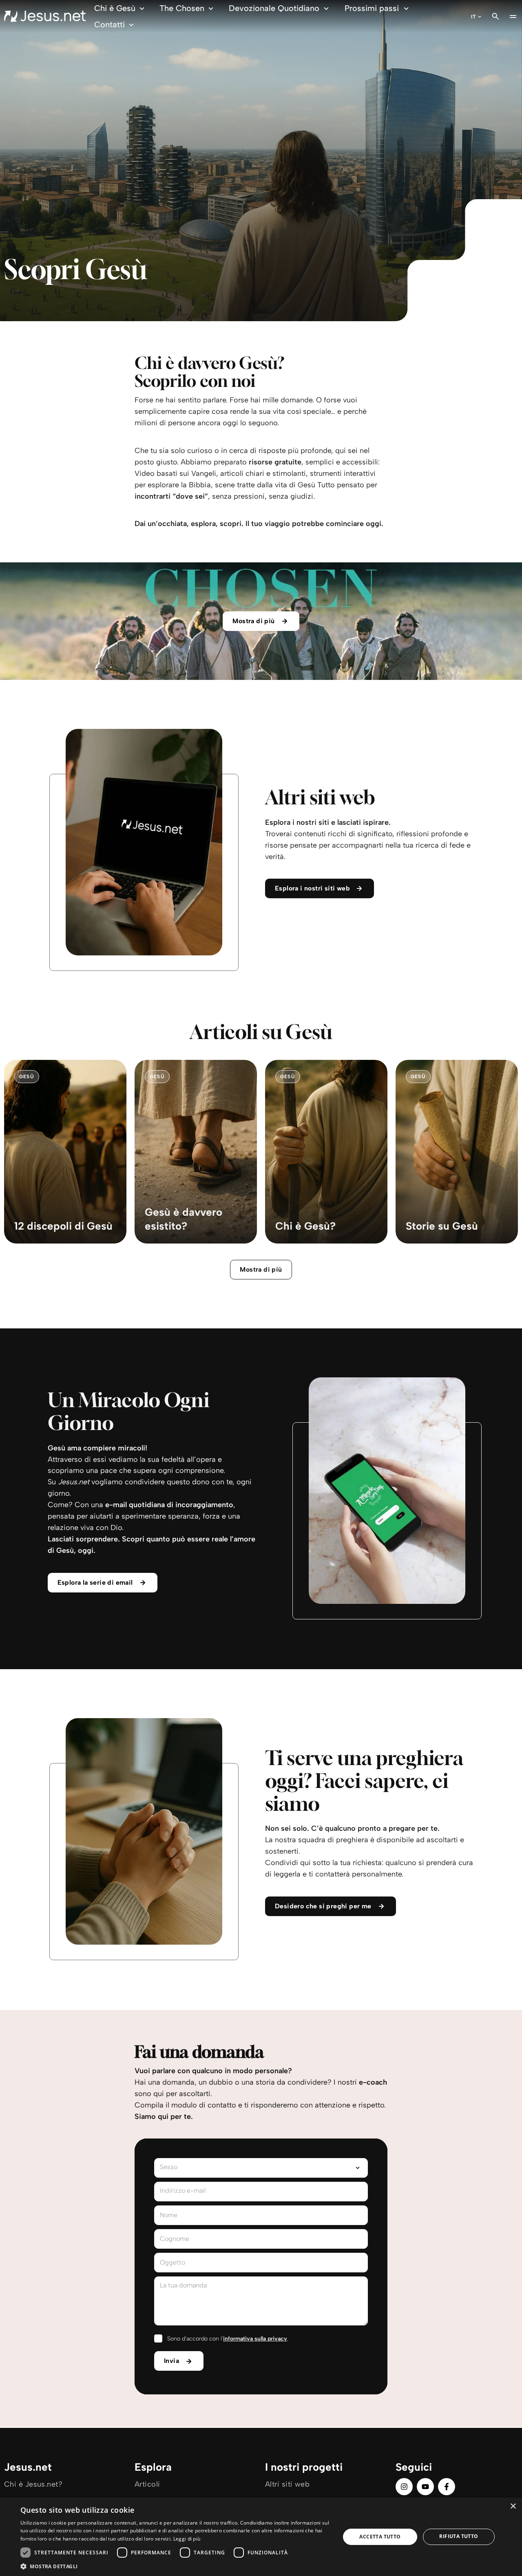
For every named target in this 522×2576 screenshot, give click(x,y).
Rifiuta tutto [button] (459, 2536)
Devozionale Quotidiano (274, 8)
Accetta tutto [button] (380, 2537)
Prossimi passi (372, 8)
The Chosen (182, 8)
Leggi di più (187, 2539)
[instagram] (404, 2487)
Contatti (109, 24)
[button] (176, 2566)
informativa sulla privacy (255, 2339)
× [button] (513, 2506)
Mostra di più (261, 1269)
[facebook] (447, 2487)
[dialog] (261, 2537)
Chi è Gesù (115, 8)
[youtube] (425, 2487)
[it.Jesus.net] (45, 16)
